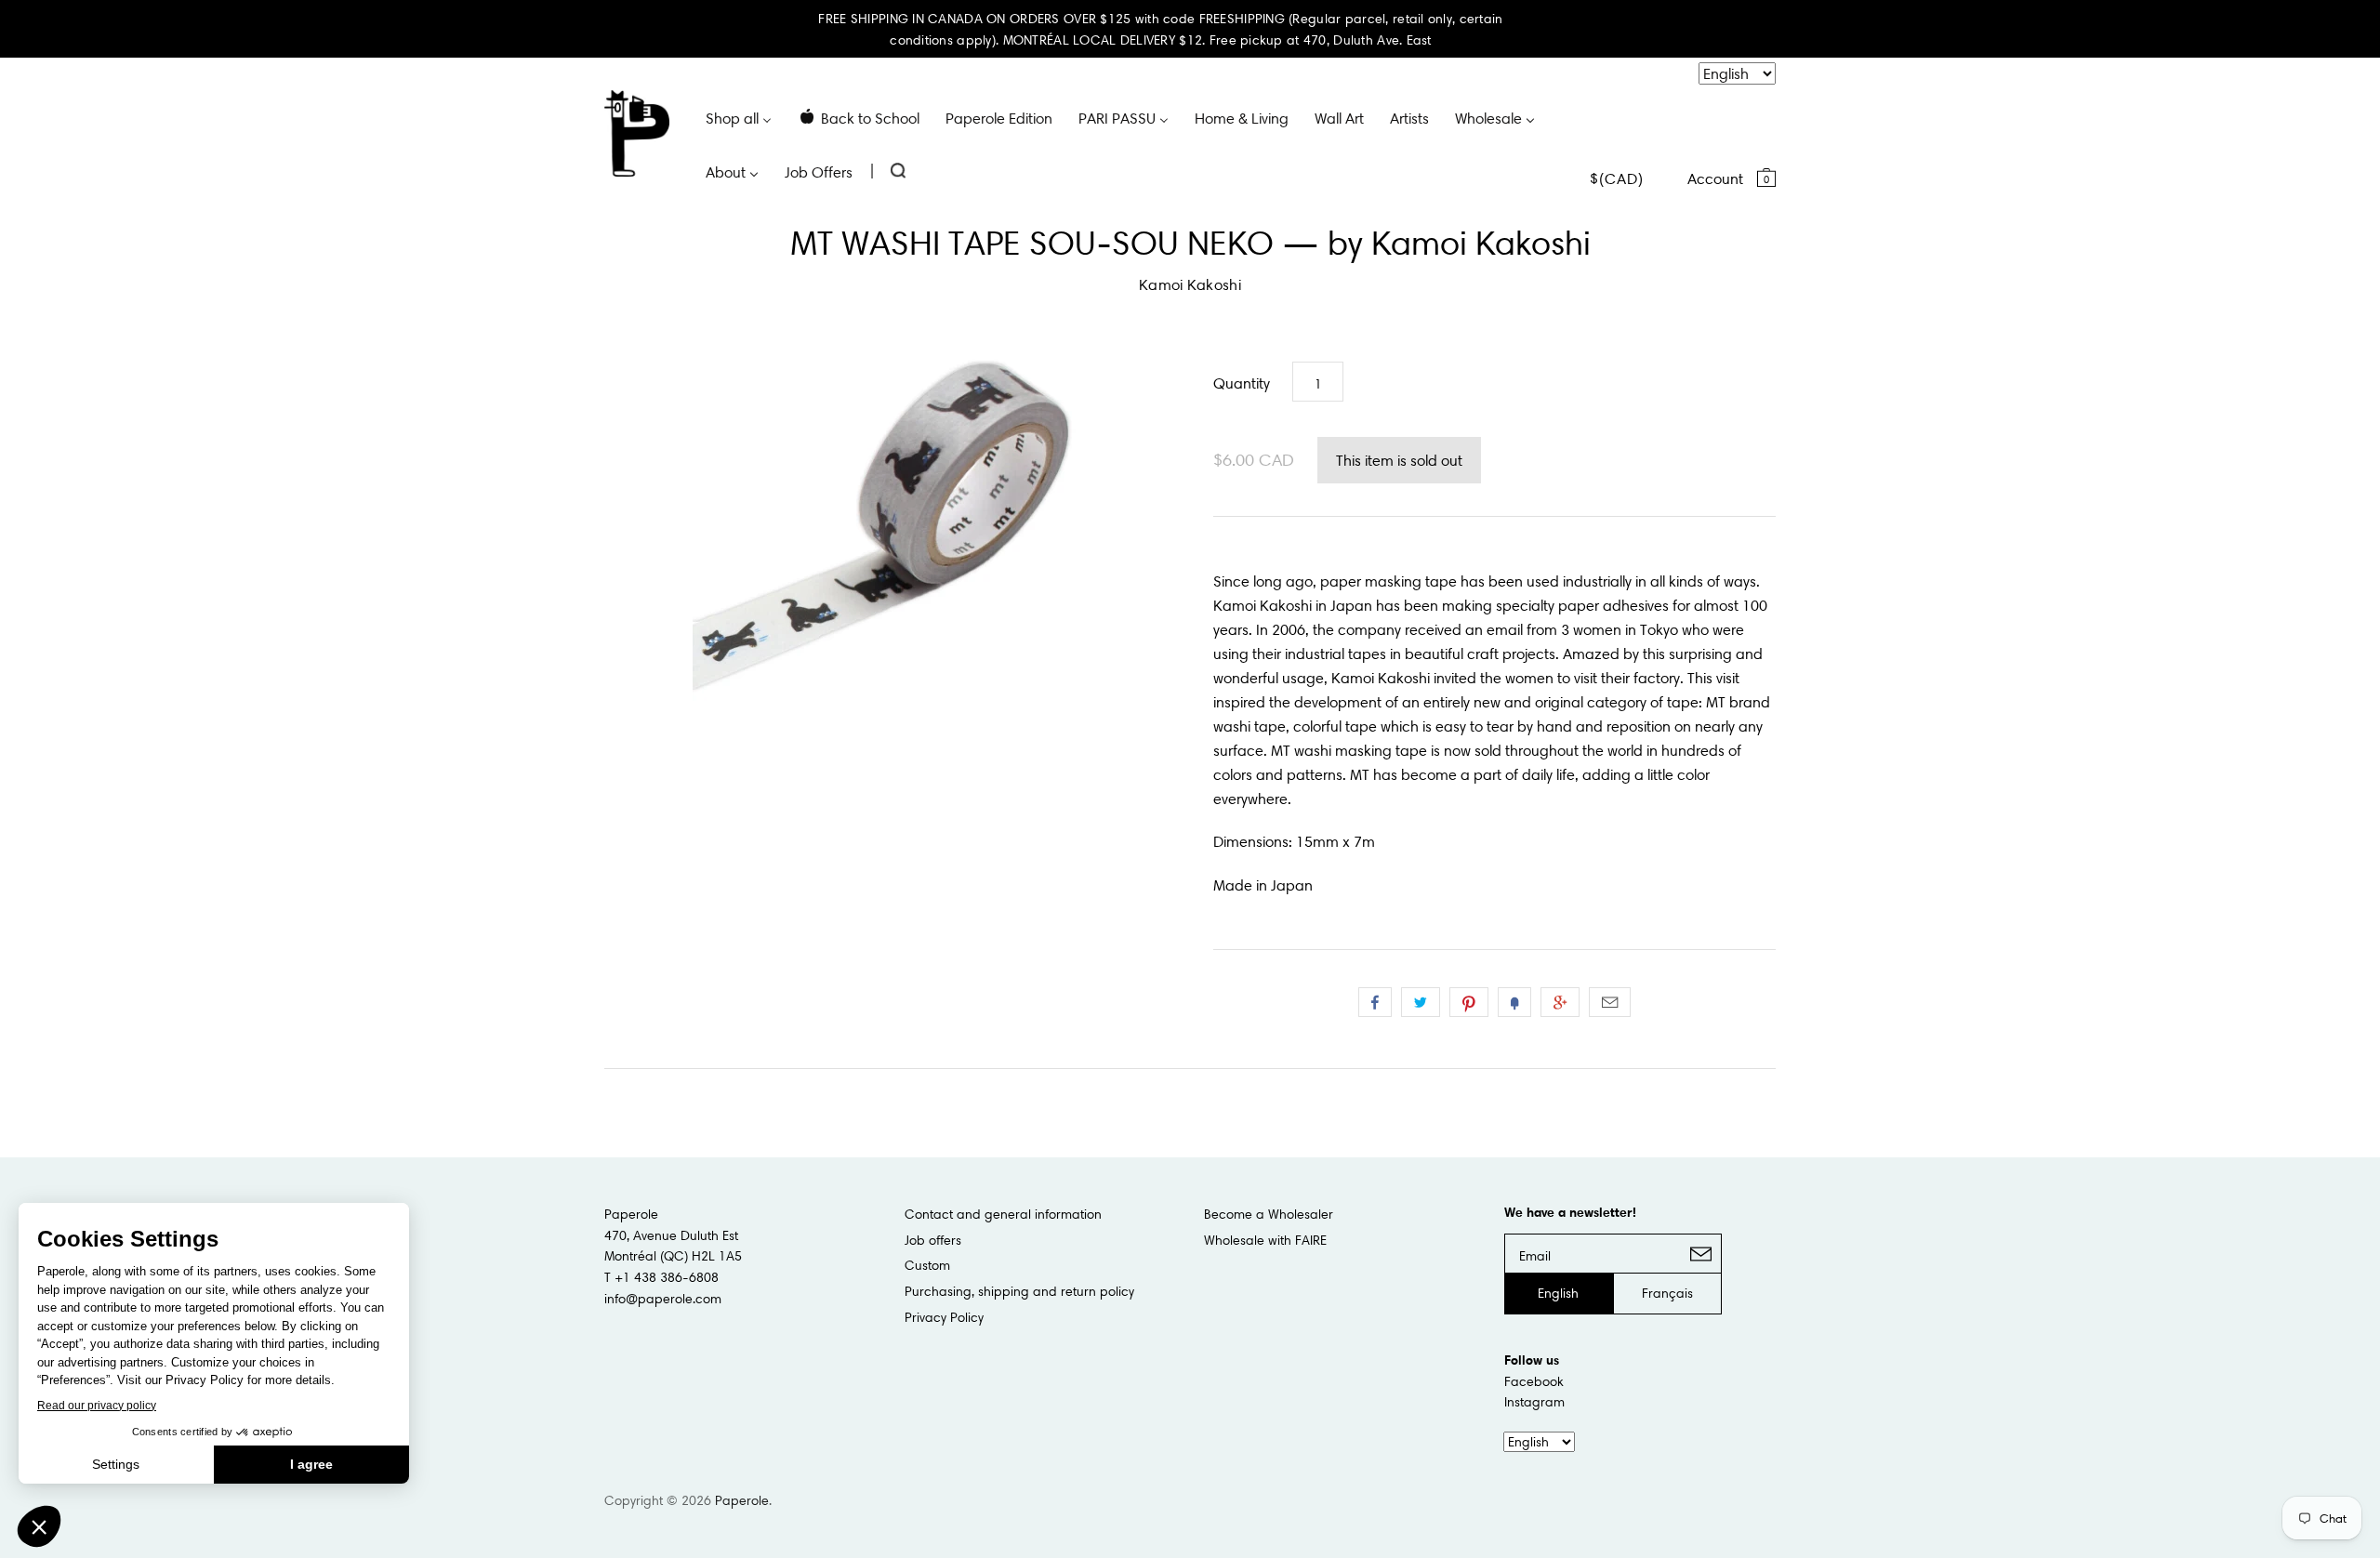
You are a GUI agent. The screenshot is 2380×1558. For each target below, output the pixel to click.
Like (1375, 1002)
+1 (1560, 1002)
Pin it (1469, 1002)
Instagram (1534, 1402)
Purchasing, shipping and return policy (1019, 1291)
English (1558, 1293)
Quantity (1242, 383)
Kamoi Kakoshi (1190, 284)
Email (1610, 1002)
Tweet (1421, 1002)
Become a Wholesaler (1269, 1214)
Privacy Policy (944, 1317)
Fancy (1514, 1002)
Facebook (1534, 1381)
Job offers (933, 1240)
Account (1715, 178)
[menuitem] (739, 117)
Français (1667, 1293)
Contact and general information (1003, 1214)
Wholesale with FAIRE (1265, 1240)
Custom (927, 1265)
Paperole (742, 1500)
